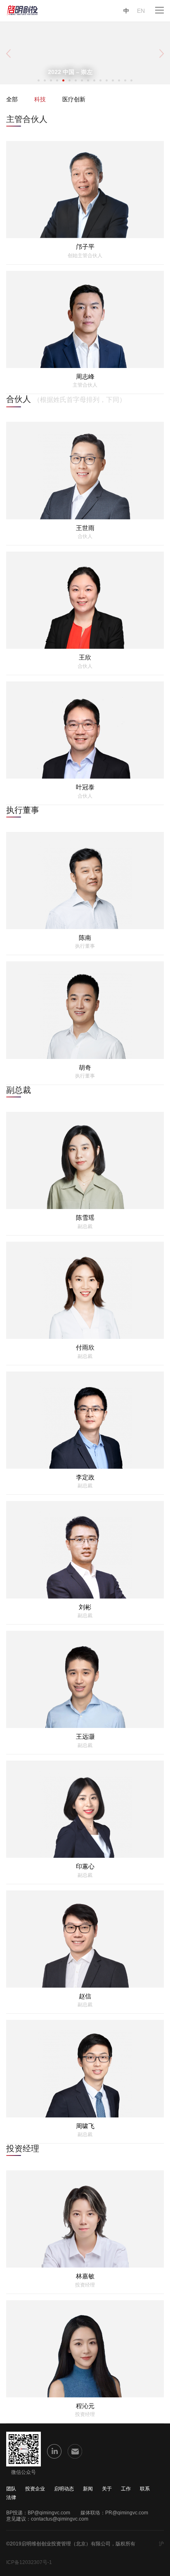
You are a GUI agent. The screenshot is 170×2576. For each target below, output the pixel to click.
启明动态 (64, 2489)
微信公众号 (24, 2472)
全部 (12, 99)
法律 (11, 2497)
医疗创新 (74, 99)
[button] (39, 80)
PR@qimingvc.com (127, 2513)
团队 (11, 2489)
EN (141, 11)
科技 (40, 99)
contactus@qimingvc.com (60, 2519)
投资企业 (35, 2489)
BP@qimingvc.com (49, 2513)
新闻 (88, 2489)
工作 (126, 2489)
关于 (107, 2489)
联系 (145, 2489)
